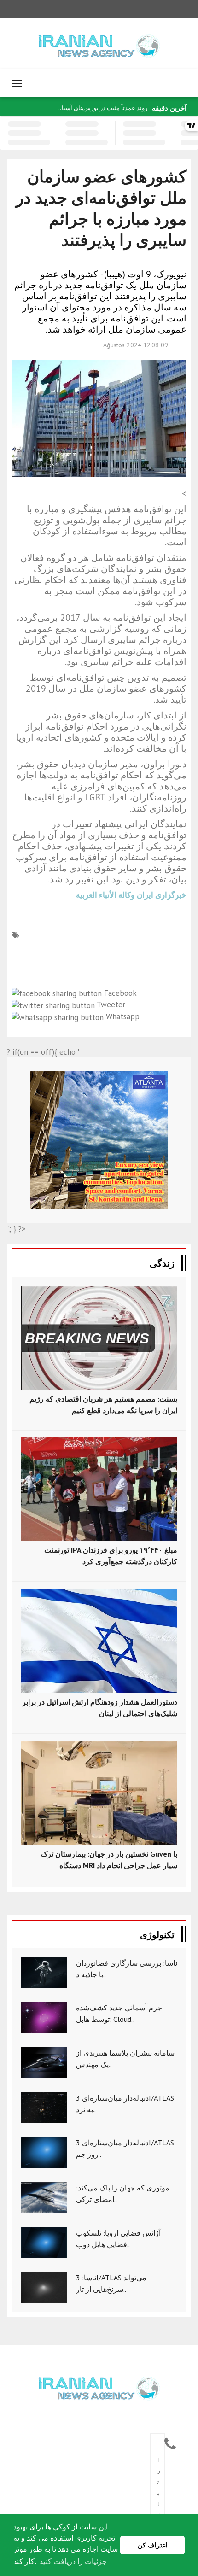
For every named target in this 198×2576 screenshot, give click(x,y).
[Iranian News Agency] (99, 2388)
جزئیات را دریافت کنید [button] (73, 2561)
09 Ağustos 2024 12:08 (136, 345)
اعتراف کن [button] (153, 2545)
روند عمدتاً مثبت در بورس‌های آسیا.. (103, 108)
